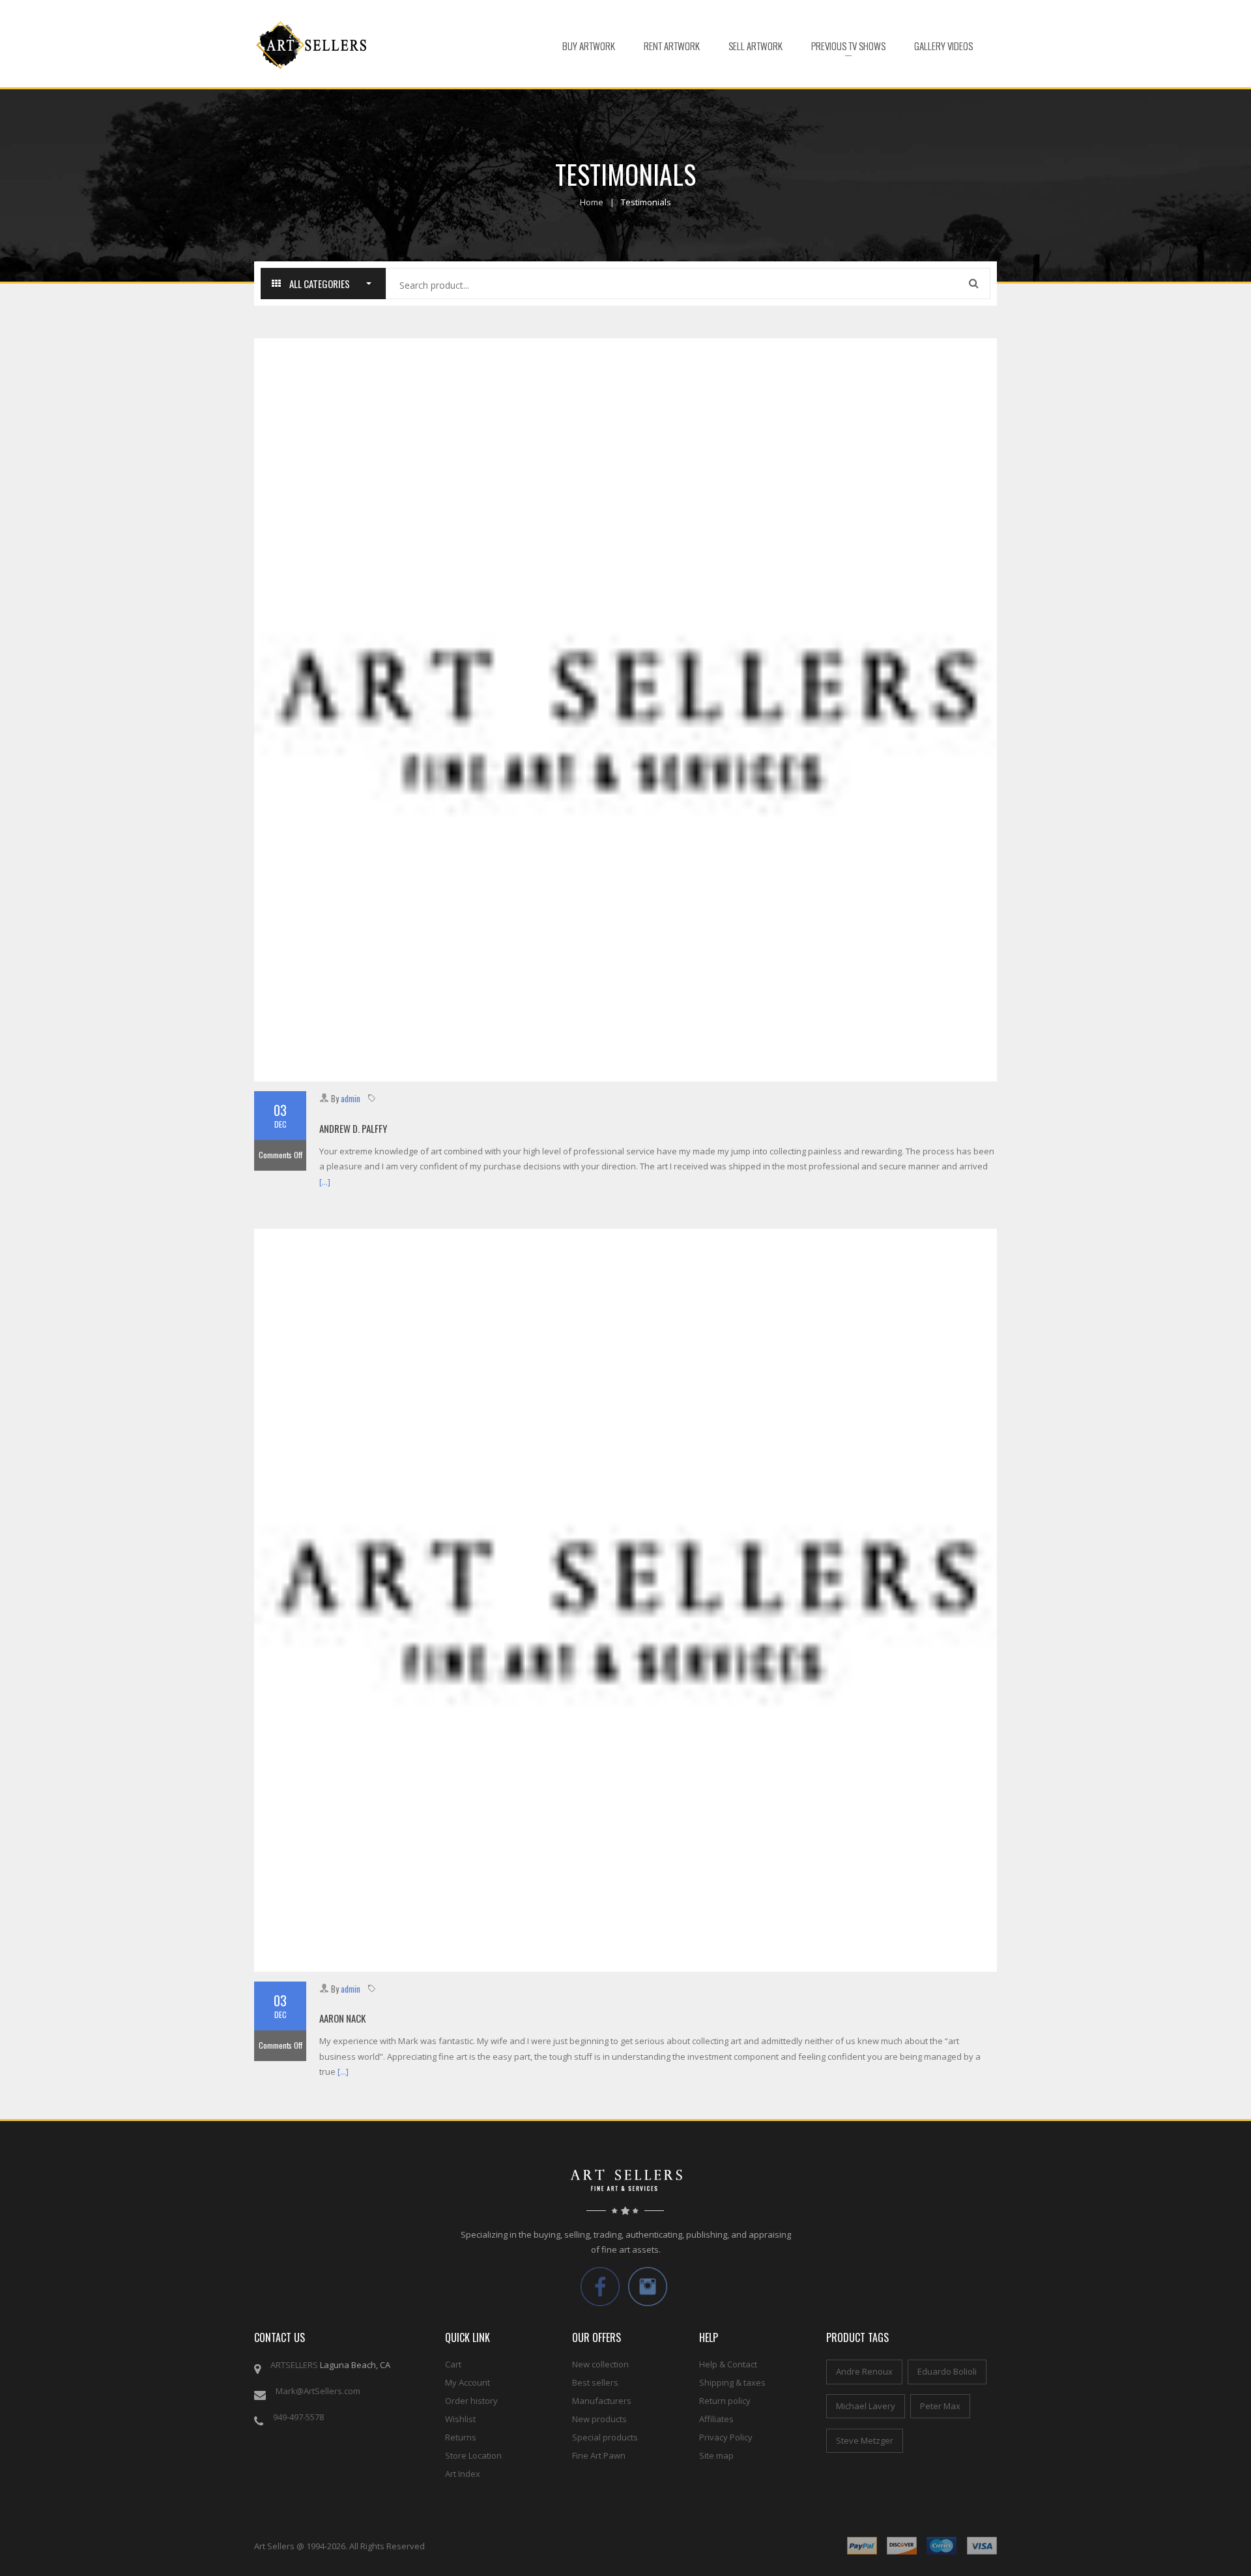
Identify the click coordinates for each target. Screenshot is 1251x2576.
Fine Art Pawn (599, 2455)
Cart (453, 2364)
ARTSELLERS (294, 2365)
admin (351, 1098)
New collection (600, 2364)
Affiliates (716, 2419)
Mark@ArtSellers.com (318, 2391)
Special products (605, 2437)
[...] (325, 1182)
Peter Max (940, 2406)
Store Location (473, 2455)
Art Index (463, 2474)
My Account (467, 2382)
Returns (461, 2437)
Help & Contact (728, 2364)
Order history (471, 2401)
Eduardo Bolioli (947, 2371)
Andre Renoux (864, 2371)
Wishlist (460, 2419)
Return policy (725, 2401)
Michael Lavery (866, 2406)
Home (592, 202)
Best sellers (595, 2382)
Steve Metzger (865, 2440)
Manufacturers (602, 2401)
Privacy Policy (726, 2437)
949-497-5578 (298, 2417)
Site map (716, 2455)
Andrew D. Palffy (353, 1128)
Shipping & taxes (732, 2382)
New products (599, 2419)
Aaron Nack (342, 2018)
